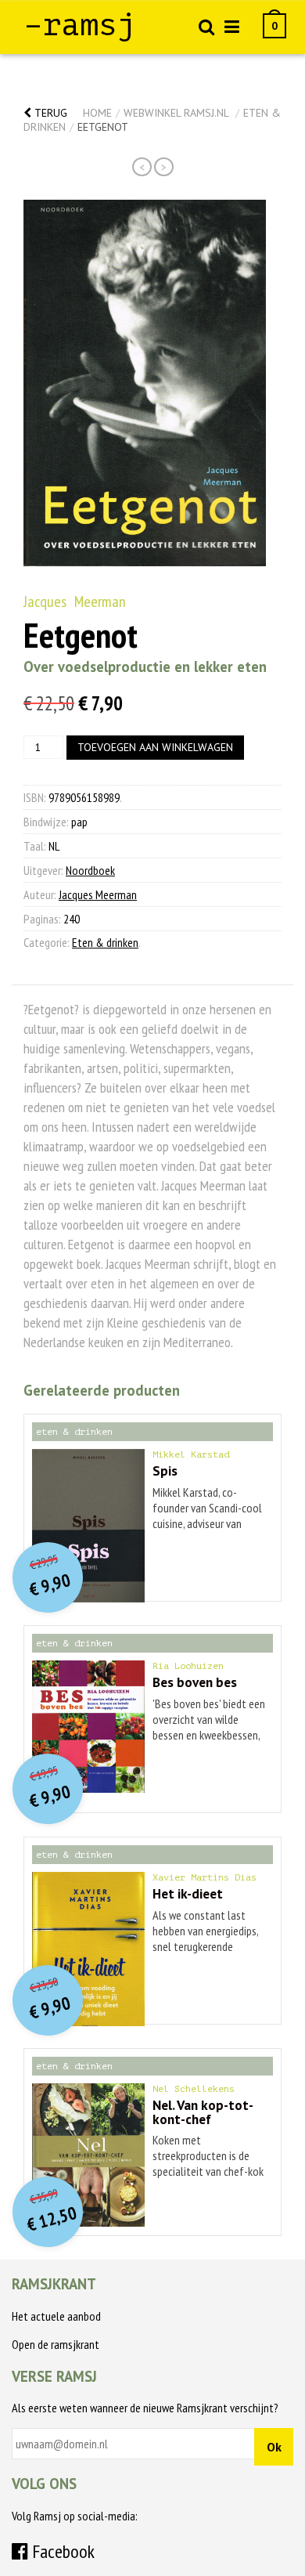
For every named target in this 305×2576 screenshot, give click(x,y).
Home (97, 113)
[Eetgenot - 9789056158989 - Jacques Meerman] (145, 383)
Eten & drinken (105, 942)
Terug (49, 113)
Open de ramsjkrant (56, 2344)
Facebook (61, 2551)
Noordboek (90, 870)
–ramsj (80, 25)
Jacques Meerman (75, 602)
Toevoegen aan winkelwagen (155, 747)
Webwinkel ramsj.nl (176, 113)
